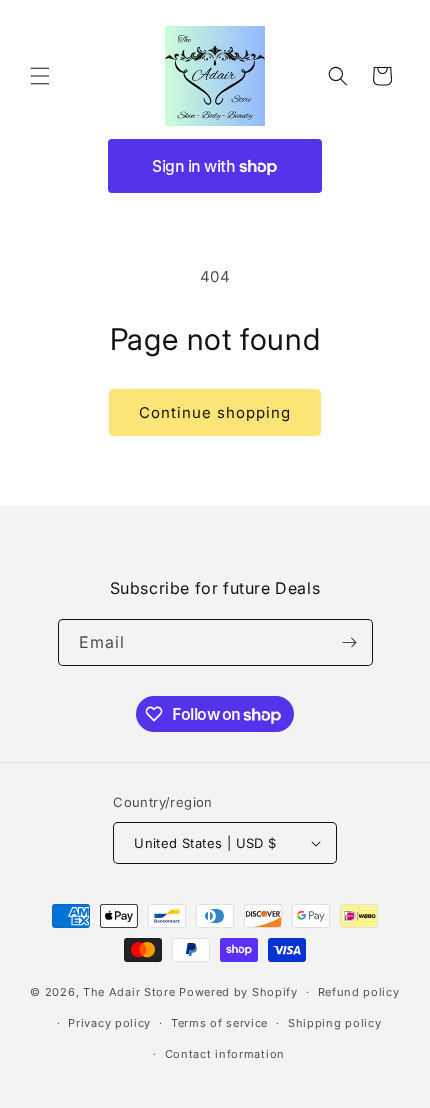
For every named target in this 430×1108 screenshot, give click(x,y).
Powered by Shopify (238, 992)
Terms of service (219, 1023)
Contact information (225, 1054)
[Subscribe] (350, 642)
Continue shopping (215, 412)
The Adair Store (129, 992)
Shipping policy (335, 1023)
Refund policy (359, 992)
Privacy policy (109, 1023)
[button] (40, 76)
